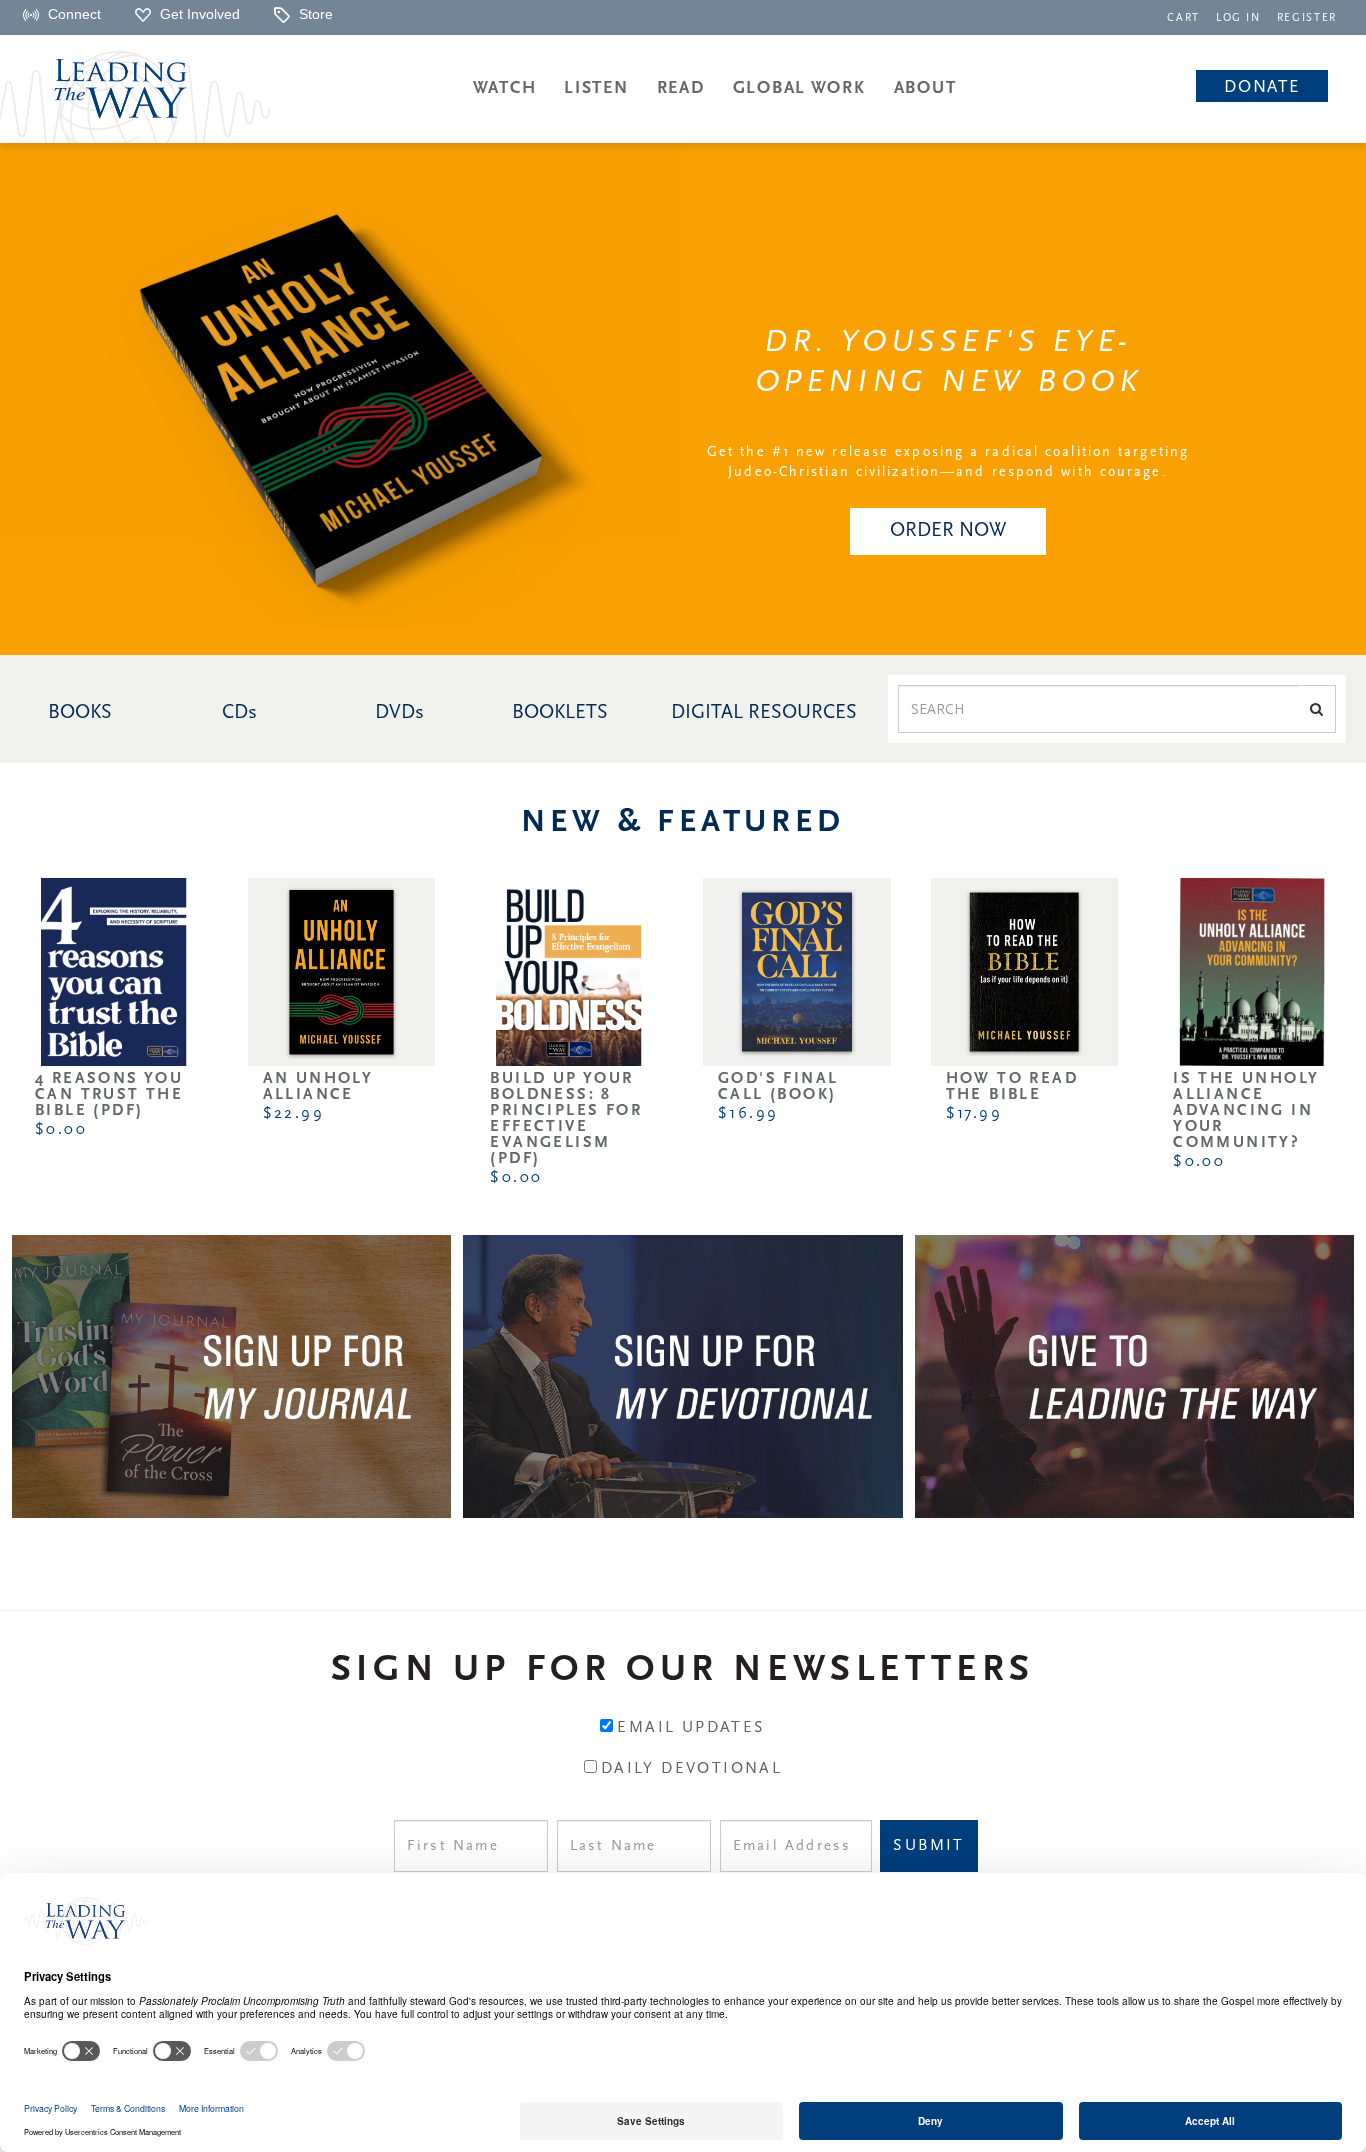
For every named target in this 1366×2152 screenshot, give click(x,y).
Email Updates (691, 1728)
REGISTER (1307, 18)
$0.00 (61, 1130)
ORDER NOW (948, 531)
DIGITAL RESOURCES (764, 713)
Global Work (799, 88)
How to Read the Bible (1012, 1087)
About (925, 88)
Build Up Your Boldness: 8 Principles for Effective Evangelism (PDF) (566, 1119)
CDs (239, 713)
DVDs (399, 713)
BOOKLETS (560, 713)
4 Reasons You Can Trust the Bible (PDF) (109, 1095)
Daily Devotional (691, 1769)
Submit (928, 1846)
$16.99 (748, 1114)
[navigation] (1183, 16)
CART (1183, 18)
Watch (505, 88)
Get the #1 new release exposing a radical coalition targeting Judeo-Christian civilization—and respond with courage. (948, 462)
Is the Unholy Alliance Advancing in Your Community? (1246, 1111)
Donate (1261, 87)
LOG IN (1238, 18)
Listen (596, 88)
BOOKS (80, 713)
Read (681, 88)
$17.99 (974, 1114)
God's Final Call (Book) (778, 1087)
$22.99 (293, 1114)
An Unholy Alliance (318, 1087)
